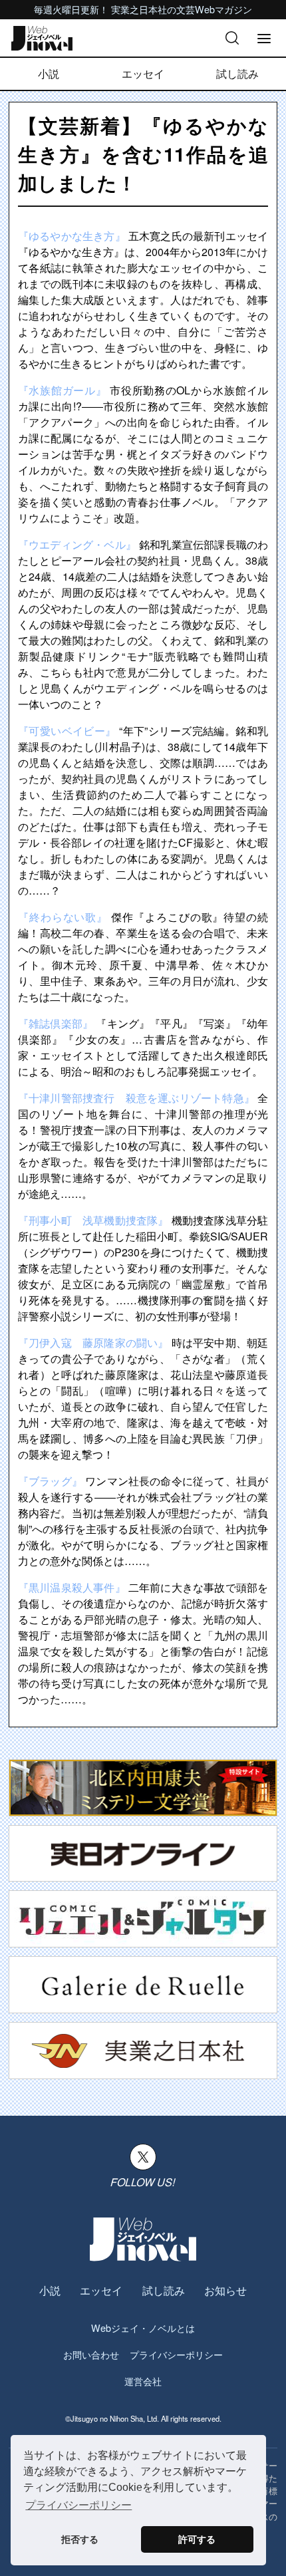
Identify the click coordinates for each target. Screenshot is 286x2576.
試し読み (237, 73)
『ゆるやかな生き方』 (72, 236)
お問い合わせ (91, 2354)
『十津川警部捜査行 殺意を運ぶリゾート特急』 (136, 1098)
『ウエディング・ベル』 (77, 544)
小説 (49, 73)
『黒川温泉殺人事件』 (72, 1587)
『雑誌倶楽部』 (56, 1023)
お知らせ (225, 2290)
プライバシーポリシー (176, 2354)
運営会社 (143, 2381)
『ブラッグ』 (50, 1481)
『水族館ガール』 (63, 390)
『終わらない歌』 (63, 917)
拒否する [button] (80, 2539)
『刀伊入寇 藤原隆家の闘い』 (93, 1343)
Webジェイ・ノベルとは (143, 2328)
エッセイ (143, 73)
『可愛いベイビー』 (67, 731)
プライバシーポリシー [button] (78, 2505)
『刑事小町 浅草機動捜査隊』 (93, 1220)
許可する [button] (197, 2539)
